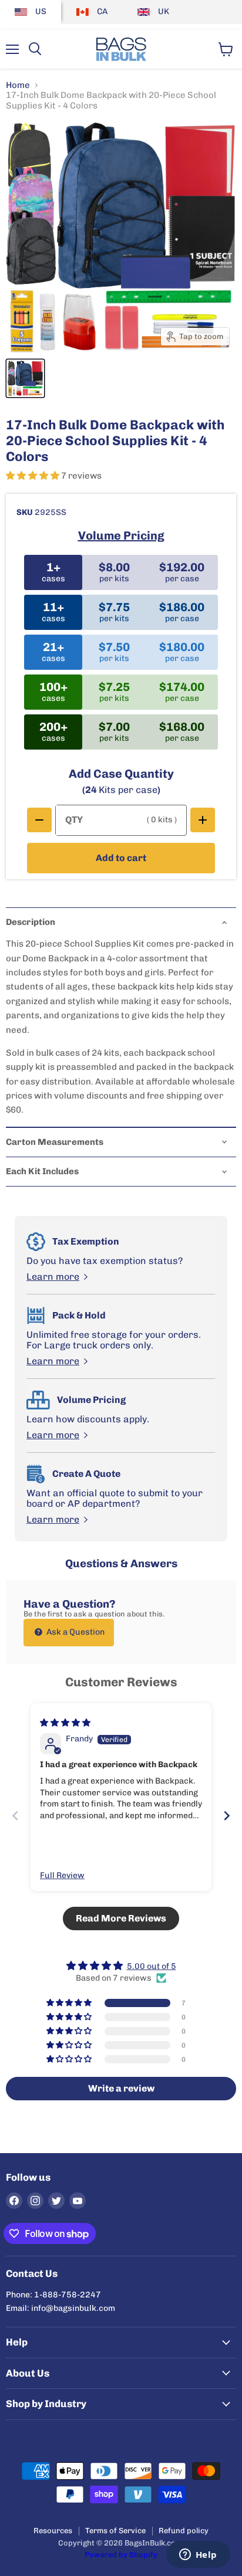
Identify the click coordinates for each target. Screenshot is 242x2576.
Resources (53, 2531)
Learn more (53, 1277)
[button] (33, 476)
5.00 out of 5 (152, 1966)
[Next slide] (227, 1816)
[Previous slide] (15, 1816)
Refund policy (184, 2531)
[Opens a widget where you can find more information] (198, 2555)
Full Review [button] (62, 1875)
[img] (65, 1723)
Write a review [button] (121, 2088)
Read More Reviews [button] (121, 1918)
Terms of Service (115, 2531)
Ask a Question (75, 1632)
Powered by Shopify (121, 2555)
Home (18, 85)
